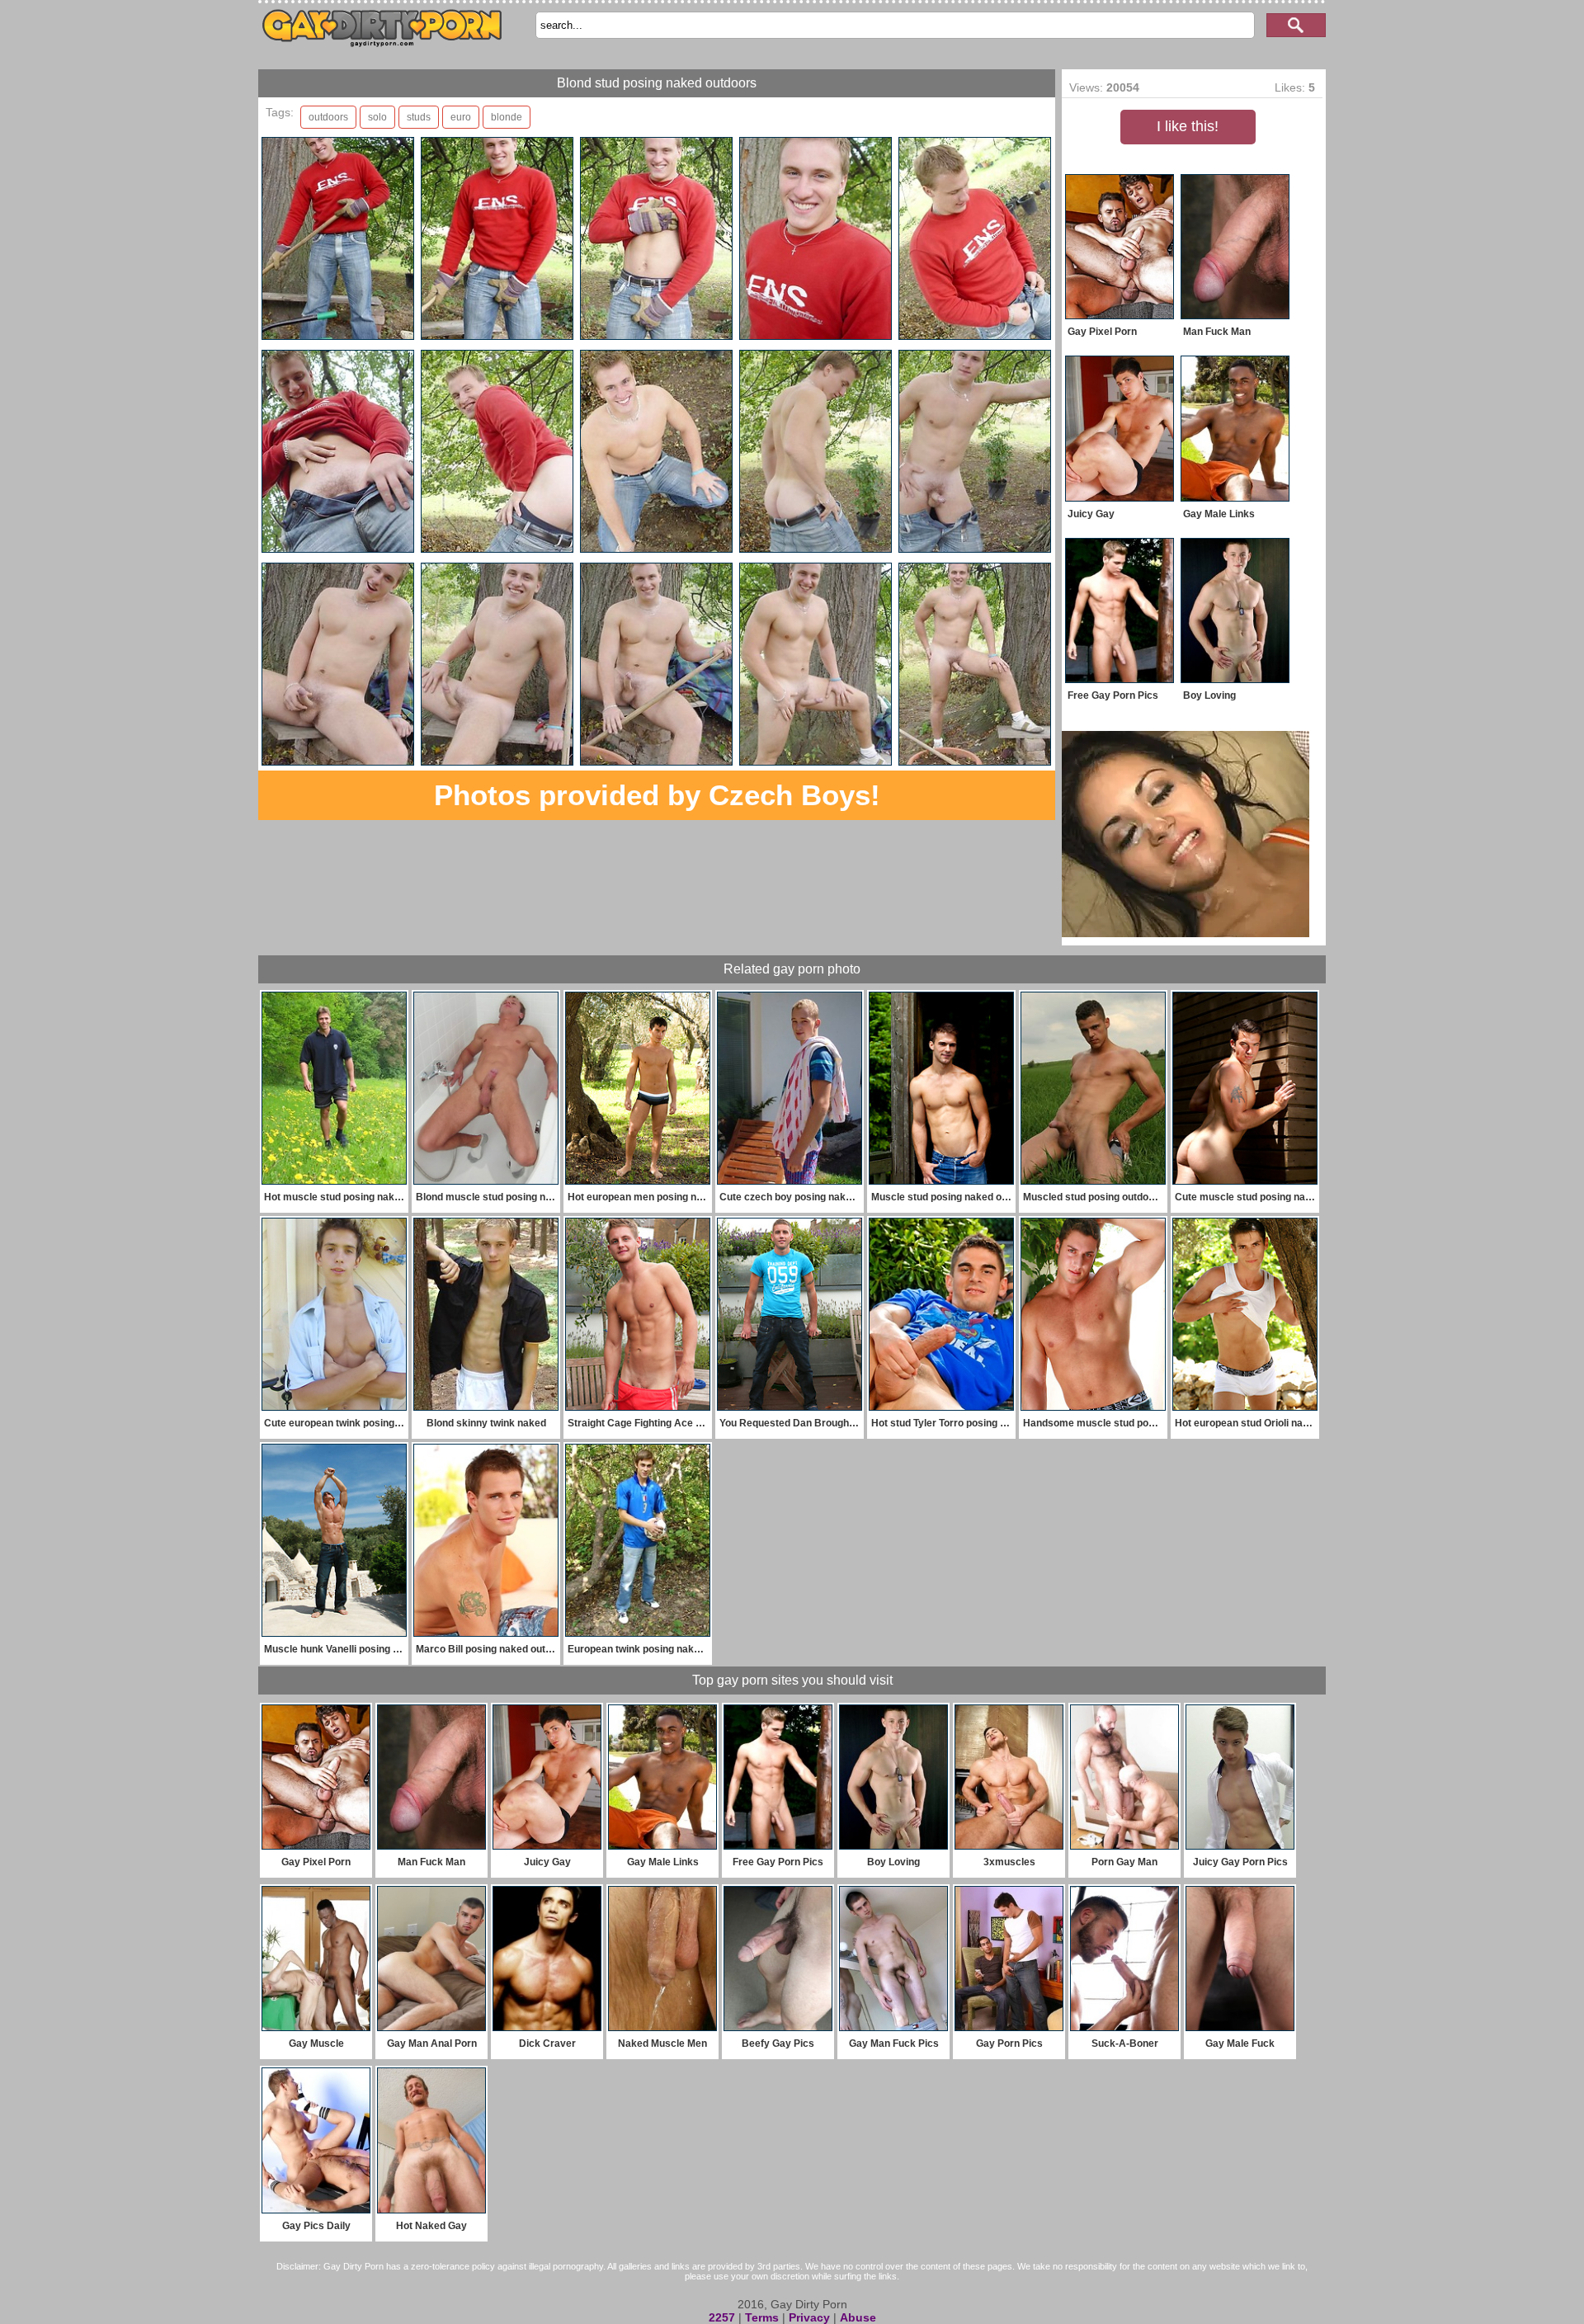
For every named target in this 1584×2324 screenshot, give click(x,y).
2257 (722, 2317)
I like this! (1188, 126)
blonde (507, 117)
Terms (762, 2317)
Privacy (809, 2317)
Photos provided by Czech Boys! (657, 795)
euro (461, 117)
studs (419, 117)
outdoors (328, 117)
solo (377, 117)
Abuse (858, 2317)
